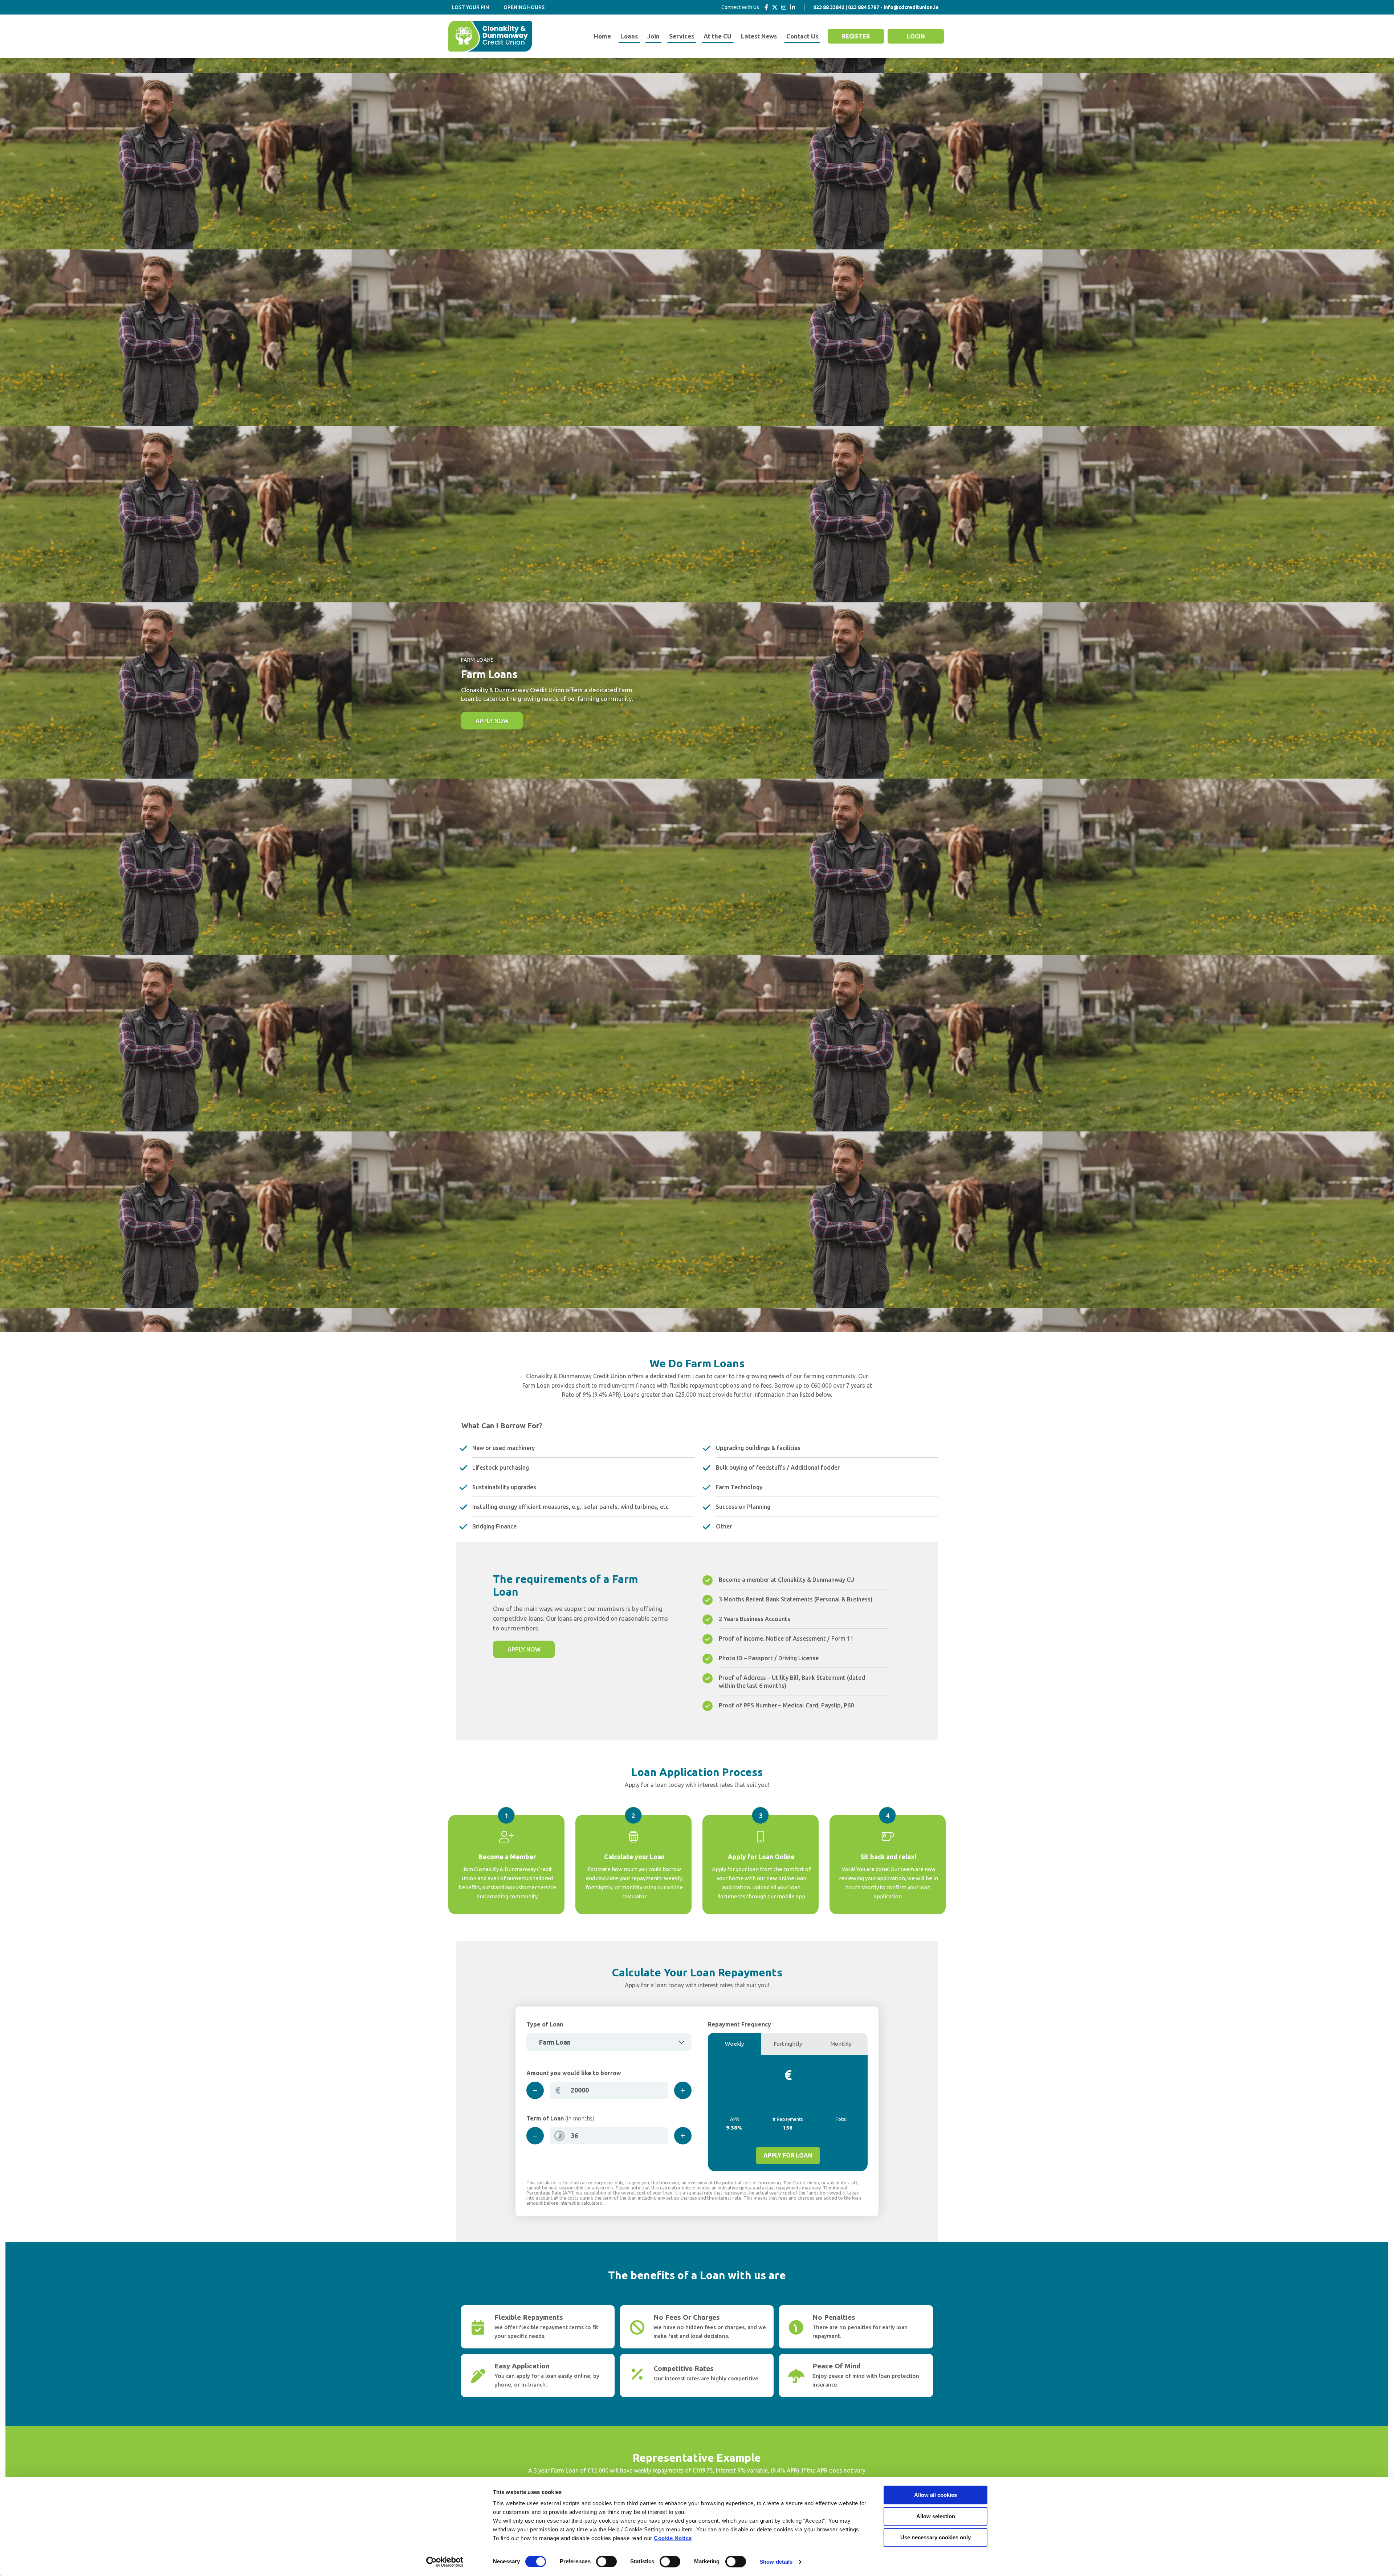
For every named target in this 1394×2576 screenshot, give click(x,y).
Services (682, 36)
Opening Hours (524, 7)
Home (602, 36)
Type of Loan (545, 2024)
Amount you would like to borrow (574, 2073)
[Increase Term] (683, 2136)
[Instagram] (784, 7)
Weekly (735, 2044)
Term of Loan (560, 2118)
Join (653, 36)
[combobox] (609, 2042)
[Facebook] (766, 7)
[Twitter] (775, 7)
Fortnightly (788, 2044)
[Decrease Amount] (535, 2090)
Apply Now (492, 721)
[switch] (606, 2561)
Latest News (759, 36)
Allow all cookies (936, 2495)
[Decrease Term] (535, 2136)
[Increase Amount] (683, 2090)
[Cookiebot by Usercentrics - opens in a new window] (445, 2562)
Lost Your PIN (470, 7)
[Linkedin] (792, 7)
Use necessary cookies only (936, 2537)
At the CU (718, 36)
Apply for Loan (788, 2155)
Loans (629, 36)
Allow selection (936, 2516)
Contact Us (802, 36)
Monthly (841, 2044)
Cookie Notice (673, 2538)
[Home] (490, 36)
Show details (776, 2562)
